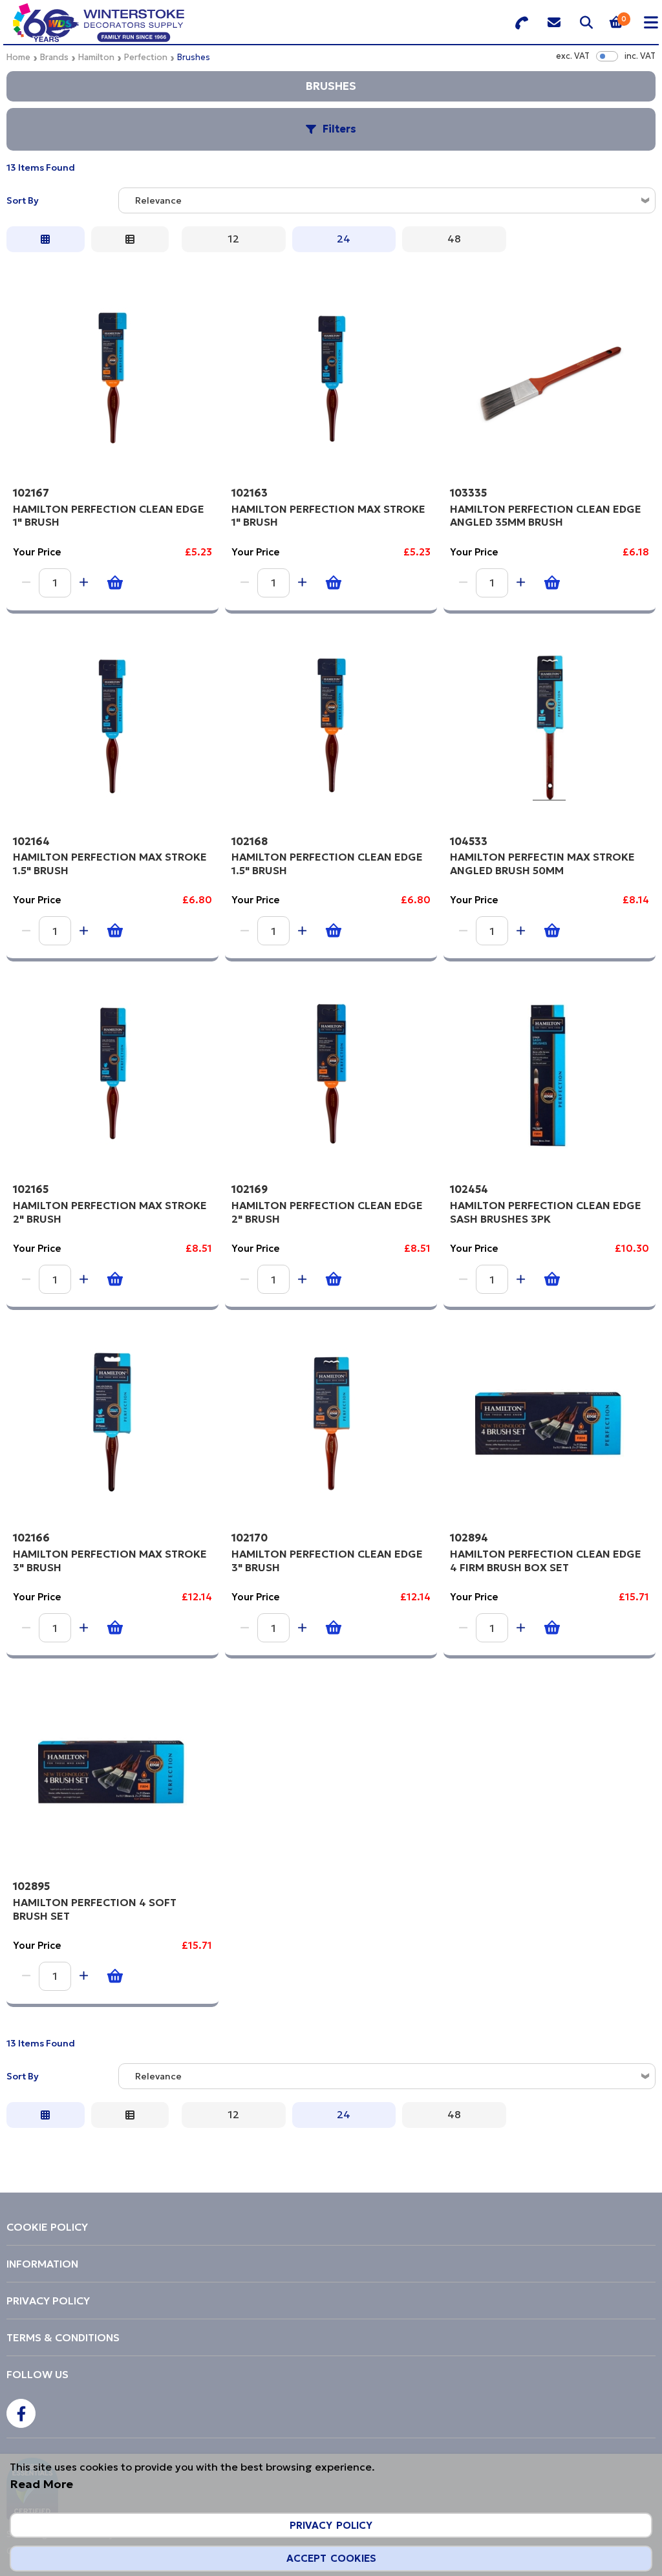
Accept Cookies (331, 2558)
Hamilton (96, 57)
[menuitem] (331, 2227)
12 (234, 239)
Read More (41, 2484)
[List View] (130, 239)
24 (344, 239)
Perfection (146, 57)
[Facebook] (21, 2413)
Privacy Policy (331, 2525)
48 (454, 239)
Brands (54, 57)
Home (18, 57)
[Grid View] (46, 239)
